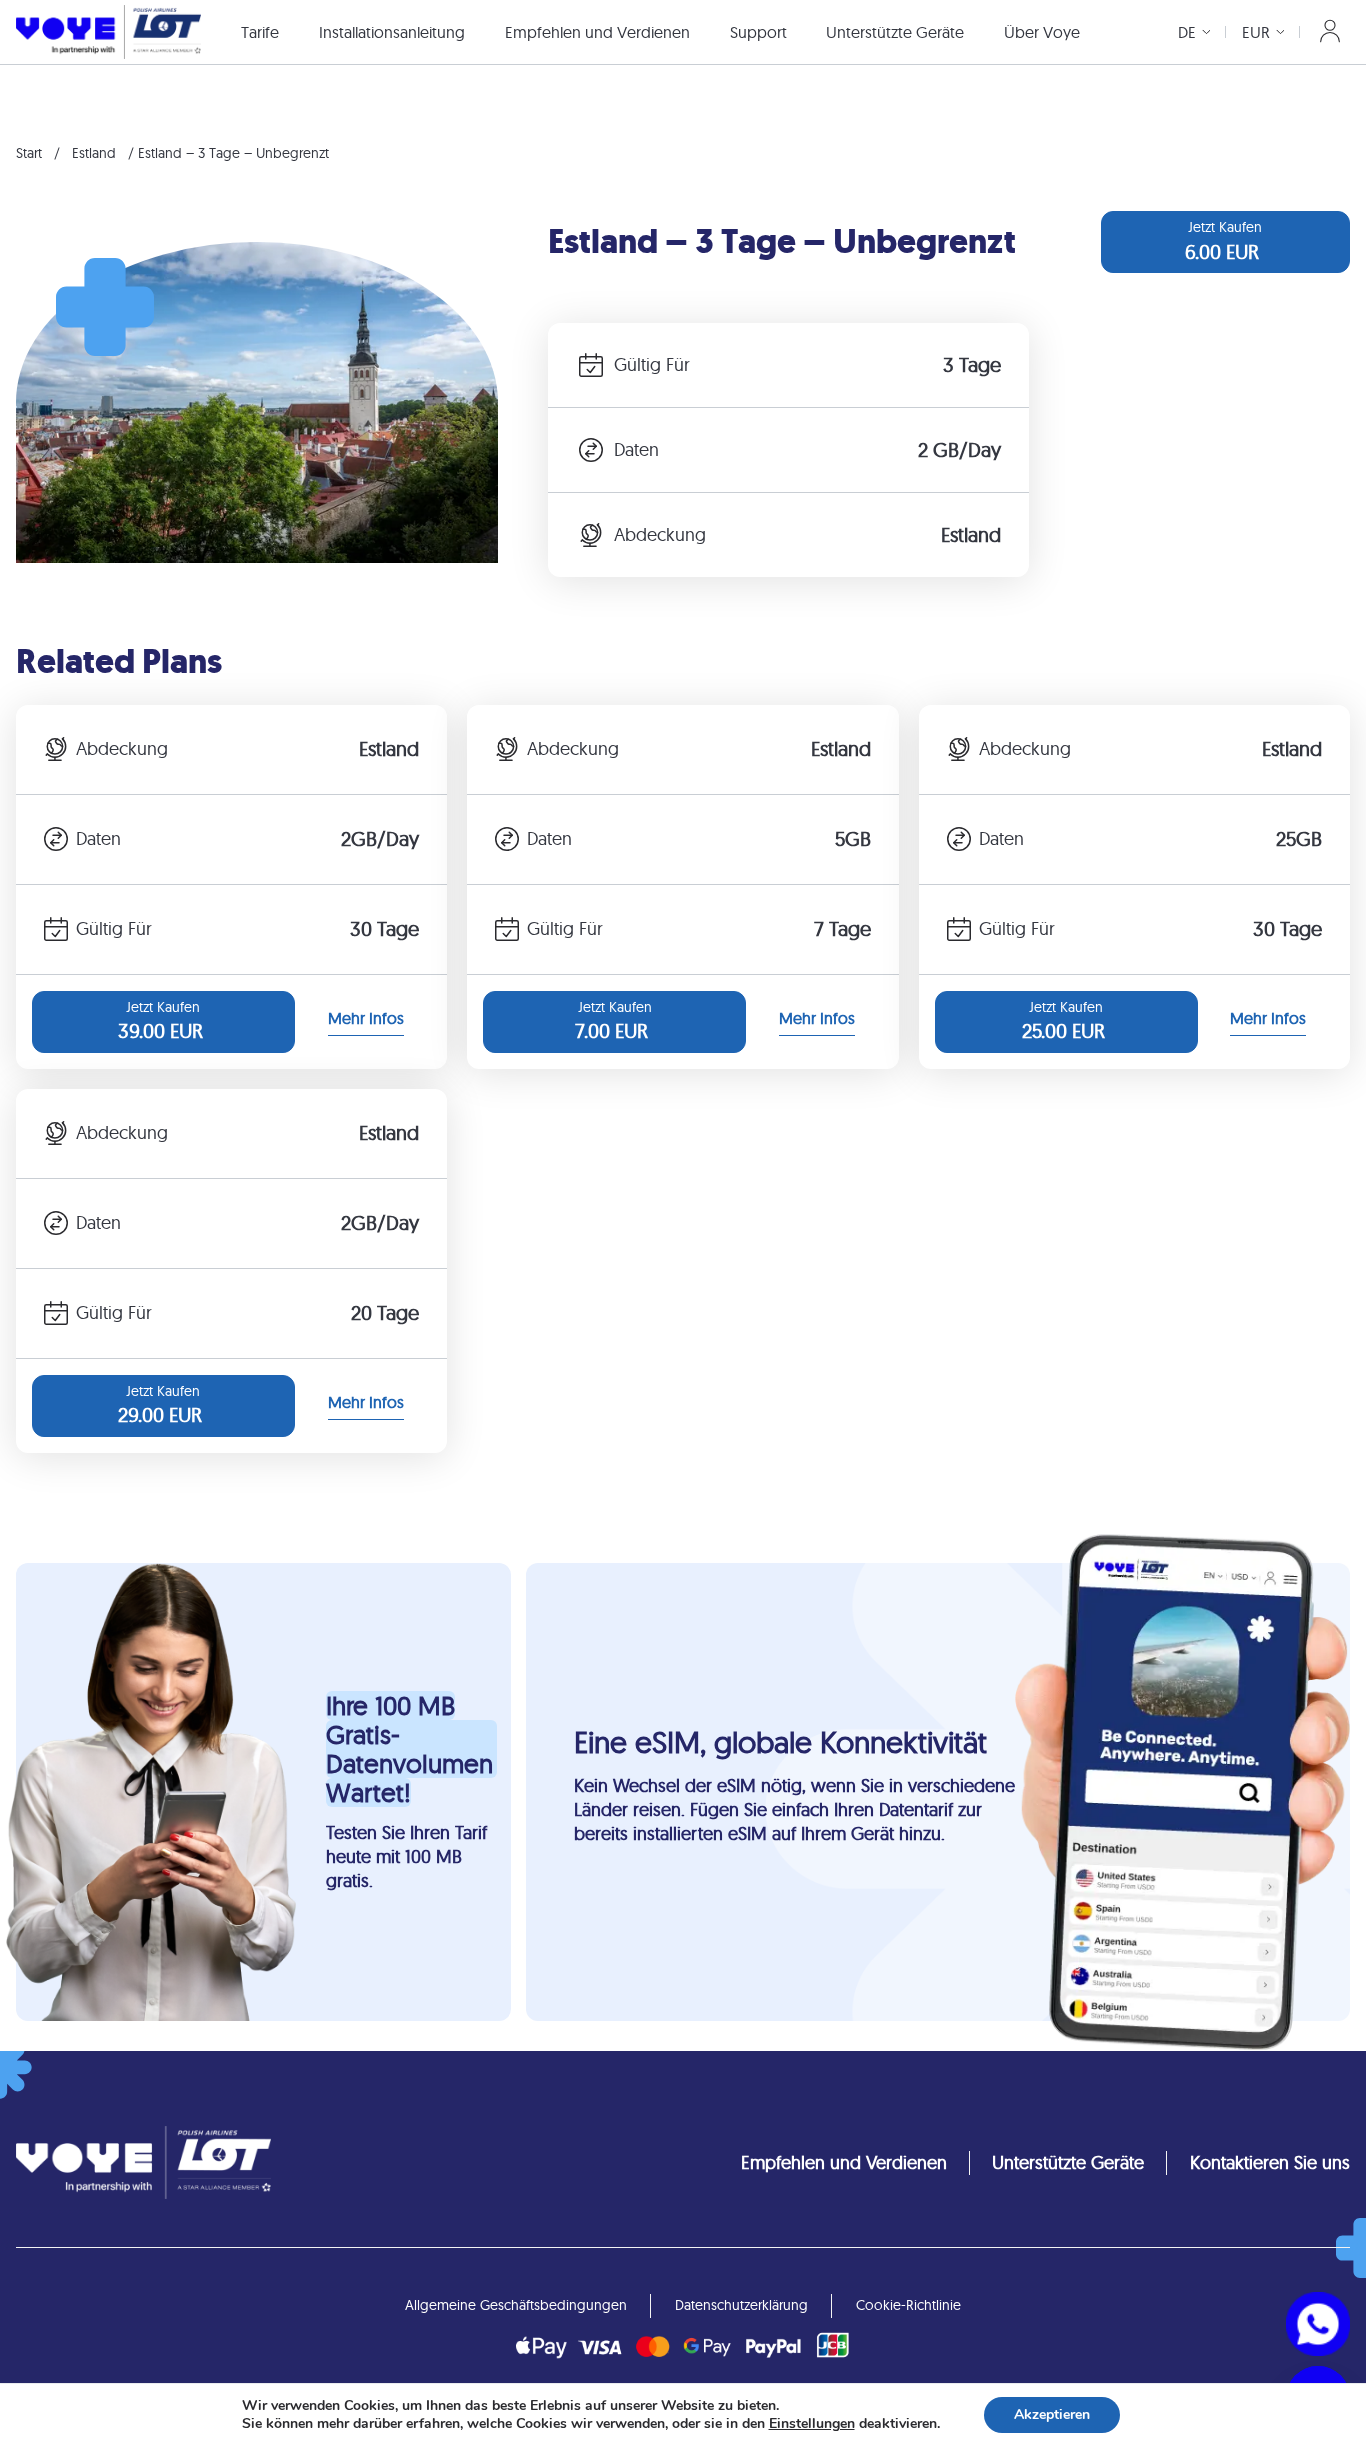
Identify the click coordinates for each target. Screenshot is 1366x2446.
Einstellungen (812, 2424)
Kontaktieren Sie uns (1270, 2162)
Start (29, 153)
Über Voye (1042, 32)
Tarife (260, 32)
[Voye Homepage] (108, 31)
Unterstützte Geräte (895, 32)
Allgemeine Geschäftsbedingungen (516, 2305)
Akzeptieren (1052, 2414)
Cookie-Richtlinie (908, 2305)
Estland (94, 153)
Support (758, 32)
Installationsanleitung (392, 32)
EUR (1256, 32)
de (1187, 32)
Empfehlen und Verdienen (597, 32)
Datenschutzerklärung (741, 2305)
